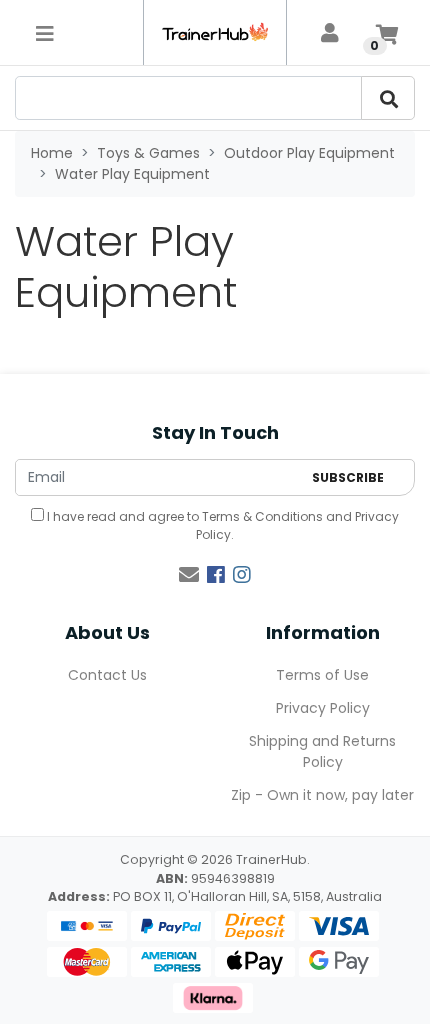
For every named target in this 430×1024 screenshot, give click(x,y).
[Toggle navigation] (45, 33)
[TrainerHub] (214, 32)
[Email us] (189, 575)
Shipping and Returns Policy (322, 751)
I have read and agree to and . (221, 525)
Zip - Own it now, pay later (322, 795)
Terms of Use (322, 675)
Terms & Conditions (262, 516)
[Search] (388, 98)
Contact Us (107, 675)
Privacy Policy (323, 708)
